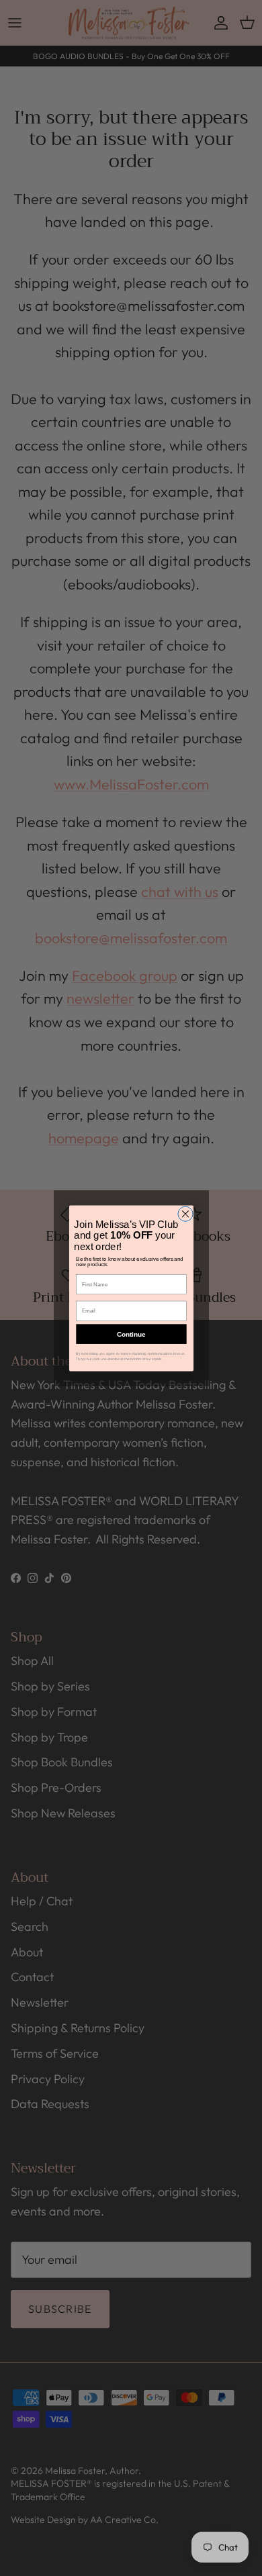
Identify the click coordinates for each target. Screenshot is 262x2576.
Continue (131, 1334)
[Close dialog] (185, 1214)
